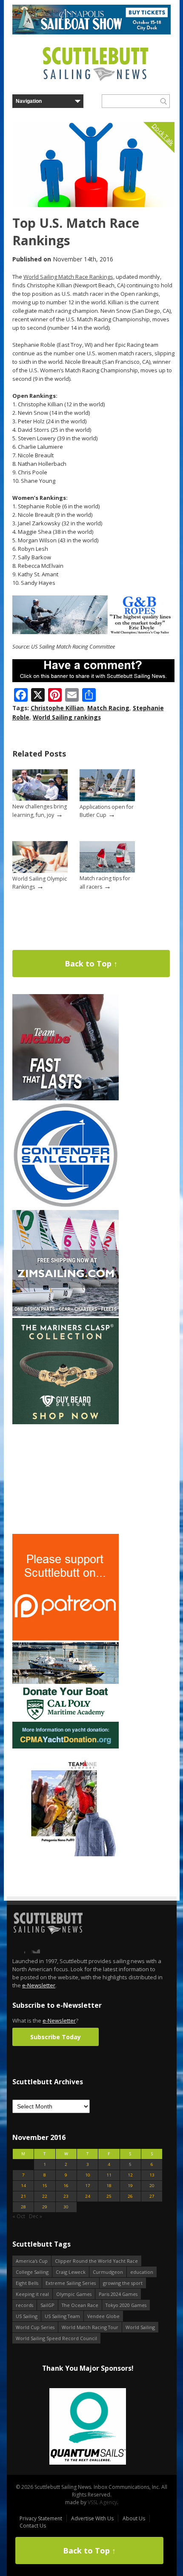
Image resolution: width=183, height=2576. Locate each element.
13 (152, 2175)
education (142, 2272)
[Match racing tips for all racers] (107, 871)
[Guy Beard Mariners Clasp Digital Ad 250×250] (66, 1422)
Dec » (36, 2216)
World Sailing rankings (67, 717)
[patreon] (66, 1639)
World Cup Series (35, 2327)
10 (88, 2175)
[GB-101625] (93, 632)
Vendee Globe (103, 2316)
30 (66, 2207)
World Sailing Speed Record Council (56, 2338)
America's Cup (32, 2261)
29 (45, 2207)
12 (130, 2175)
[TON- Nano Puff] (66, 1855)
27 (152, 2196)
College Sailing (32, 2272)
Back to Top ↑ (91, 964)
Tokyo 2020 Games (126, 2305)
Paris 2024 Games (118, 2294)
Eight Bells (27, 2283)
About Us (134, 2518)
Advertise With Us (92, 2518)
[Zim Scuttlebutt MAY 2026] (66, 1314)
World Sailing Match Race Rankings (68, 277)
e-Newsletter (39, 1985)
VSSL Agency (102, 2502)
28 (23, 2207)
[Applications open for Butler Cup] (107, 799)
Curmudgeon (108, 2272)
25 (109, 2196)
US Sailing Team (62, 2316)
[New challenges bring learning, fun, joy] (40, 799)
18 (109, 2186)
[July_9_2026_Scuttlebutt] (66, 1747)
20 (152, 2186)
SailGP (47, 2305)
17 (88, 2186)
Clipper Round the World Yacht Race (96, 2261)
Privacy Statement (41, 2518)
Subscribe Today (56, 2037)
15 (45, 2186)
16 (66, 2186)
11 (109, 2175)
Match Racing (108, 708)
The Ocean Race (80, 2305)
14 (23, 2186)
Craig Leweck (71, 2272)
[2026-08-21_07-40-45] (91, 33)
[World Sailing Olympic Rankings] (40, 871)
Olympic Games (74, 2294)
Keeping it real (32, 2294)
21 (23, 2196)
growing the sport (123, 2283)
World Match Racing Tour (90, 2327)
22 (45, 2196)
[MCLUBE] (66, 1098)
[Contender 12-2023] (66, 1206)
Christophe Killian (57, 708)
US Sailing (27, 2316)
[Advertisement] (66, 1479)
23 (66, 2196)
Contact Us (33, 2526)
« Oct (19, 2216)
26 (130, 2196)
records (24, 2305)
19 (130, 2186)
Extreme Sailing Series (71, 2283)
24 (88, 2196)
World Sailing (140, 2327)
